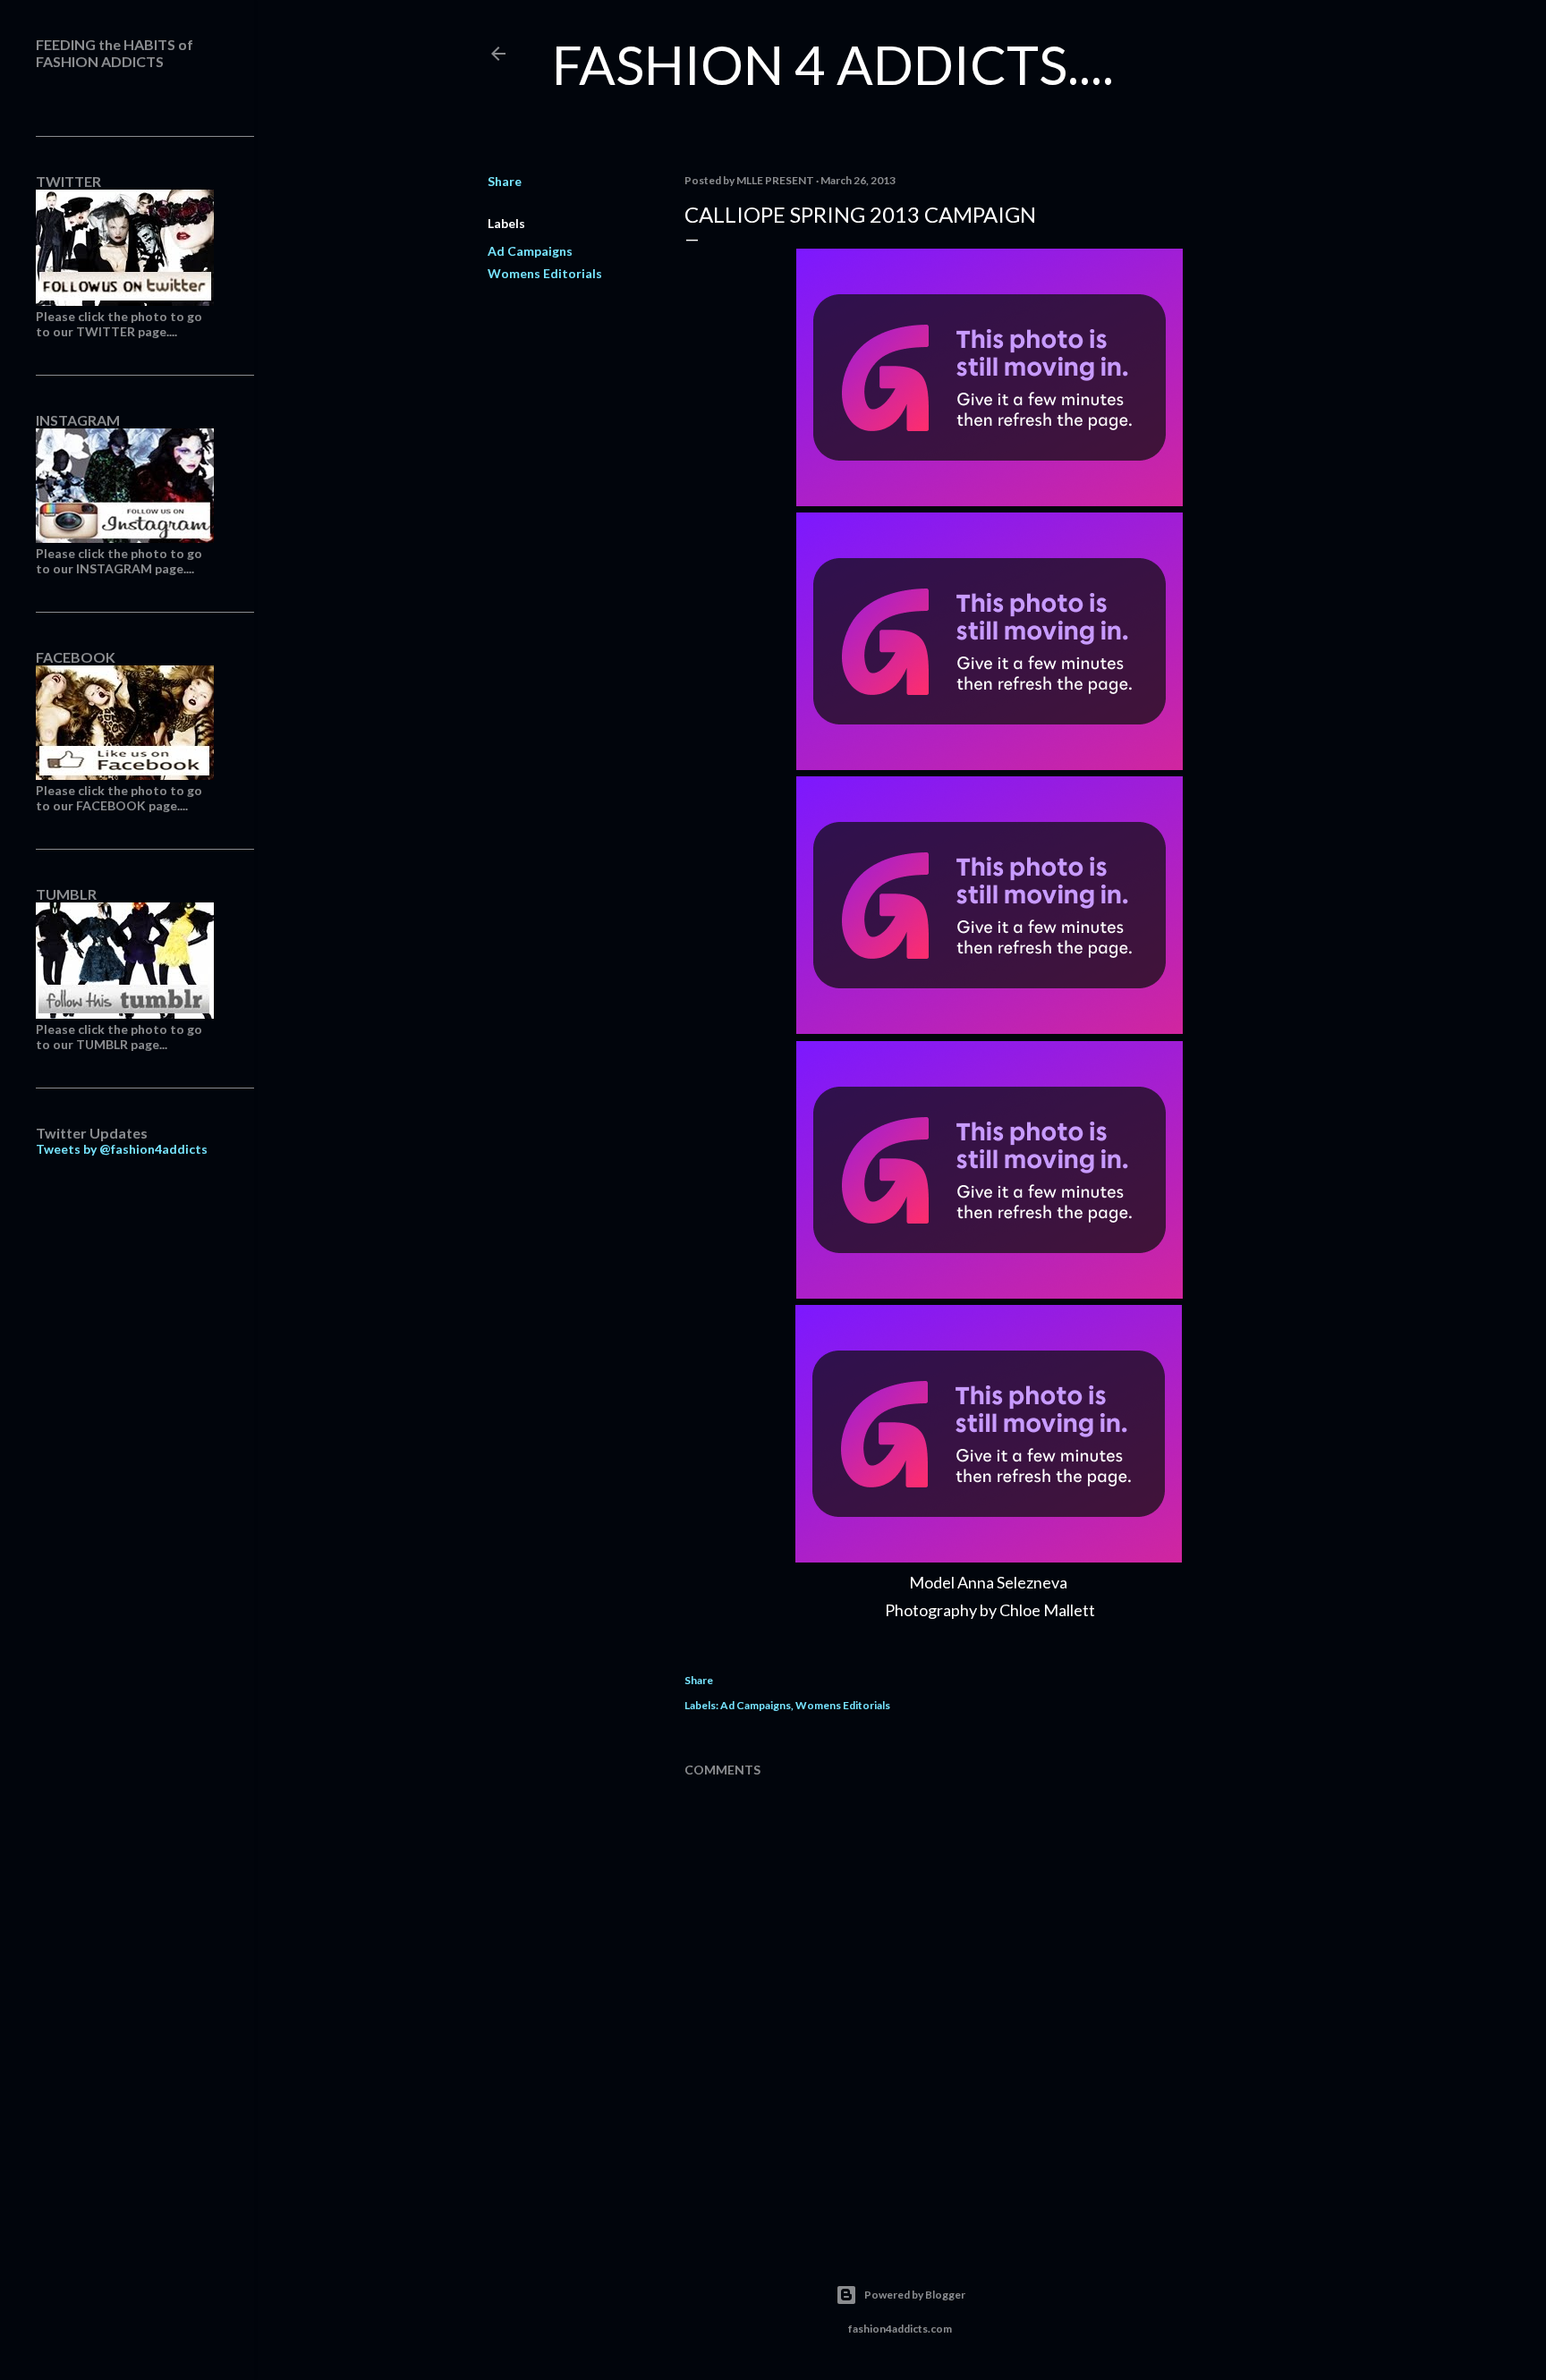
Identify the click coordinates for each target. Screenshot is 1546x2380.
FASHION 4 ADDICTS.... (833, 64)
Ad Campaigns (530, 251)
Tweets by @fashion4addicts (122, 1149)
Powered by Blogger (915, 2295)
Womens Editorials (545, 273)
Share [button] (505, 181)
